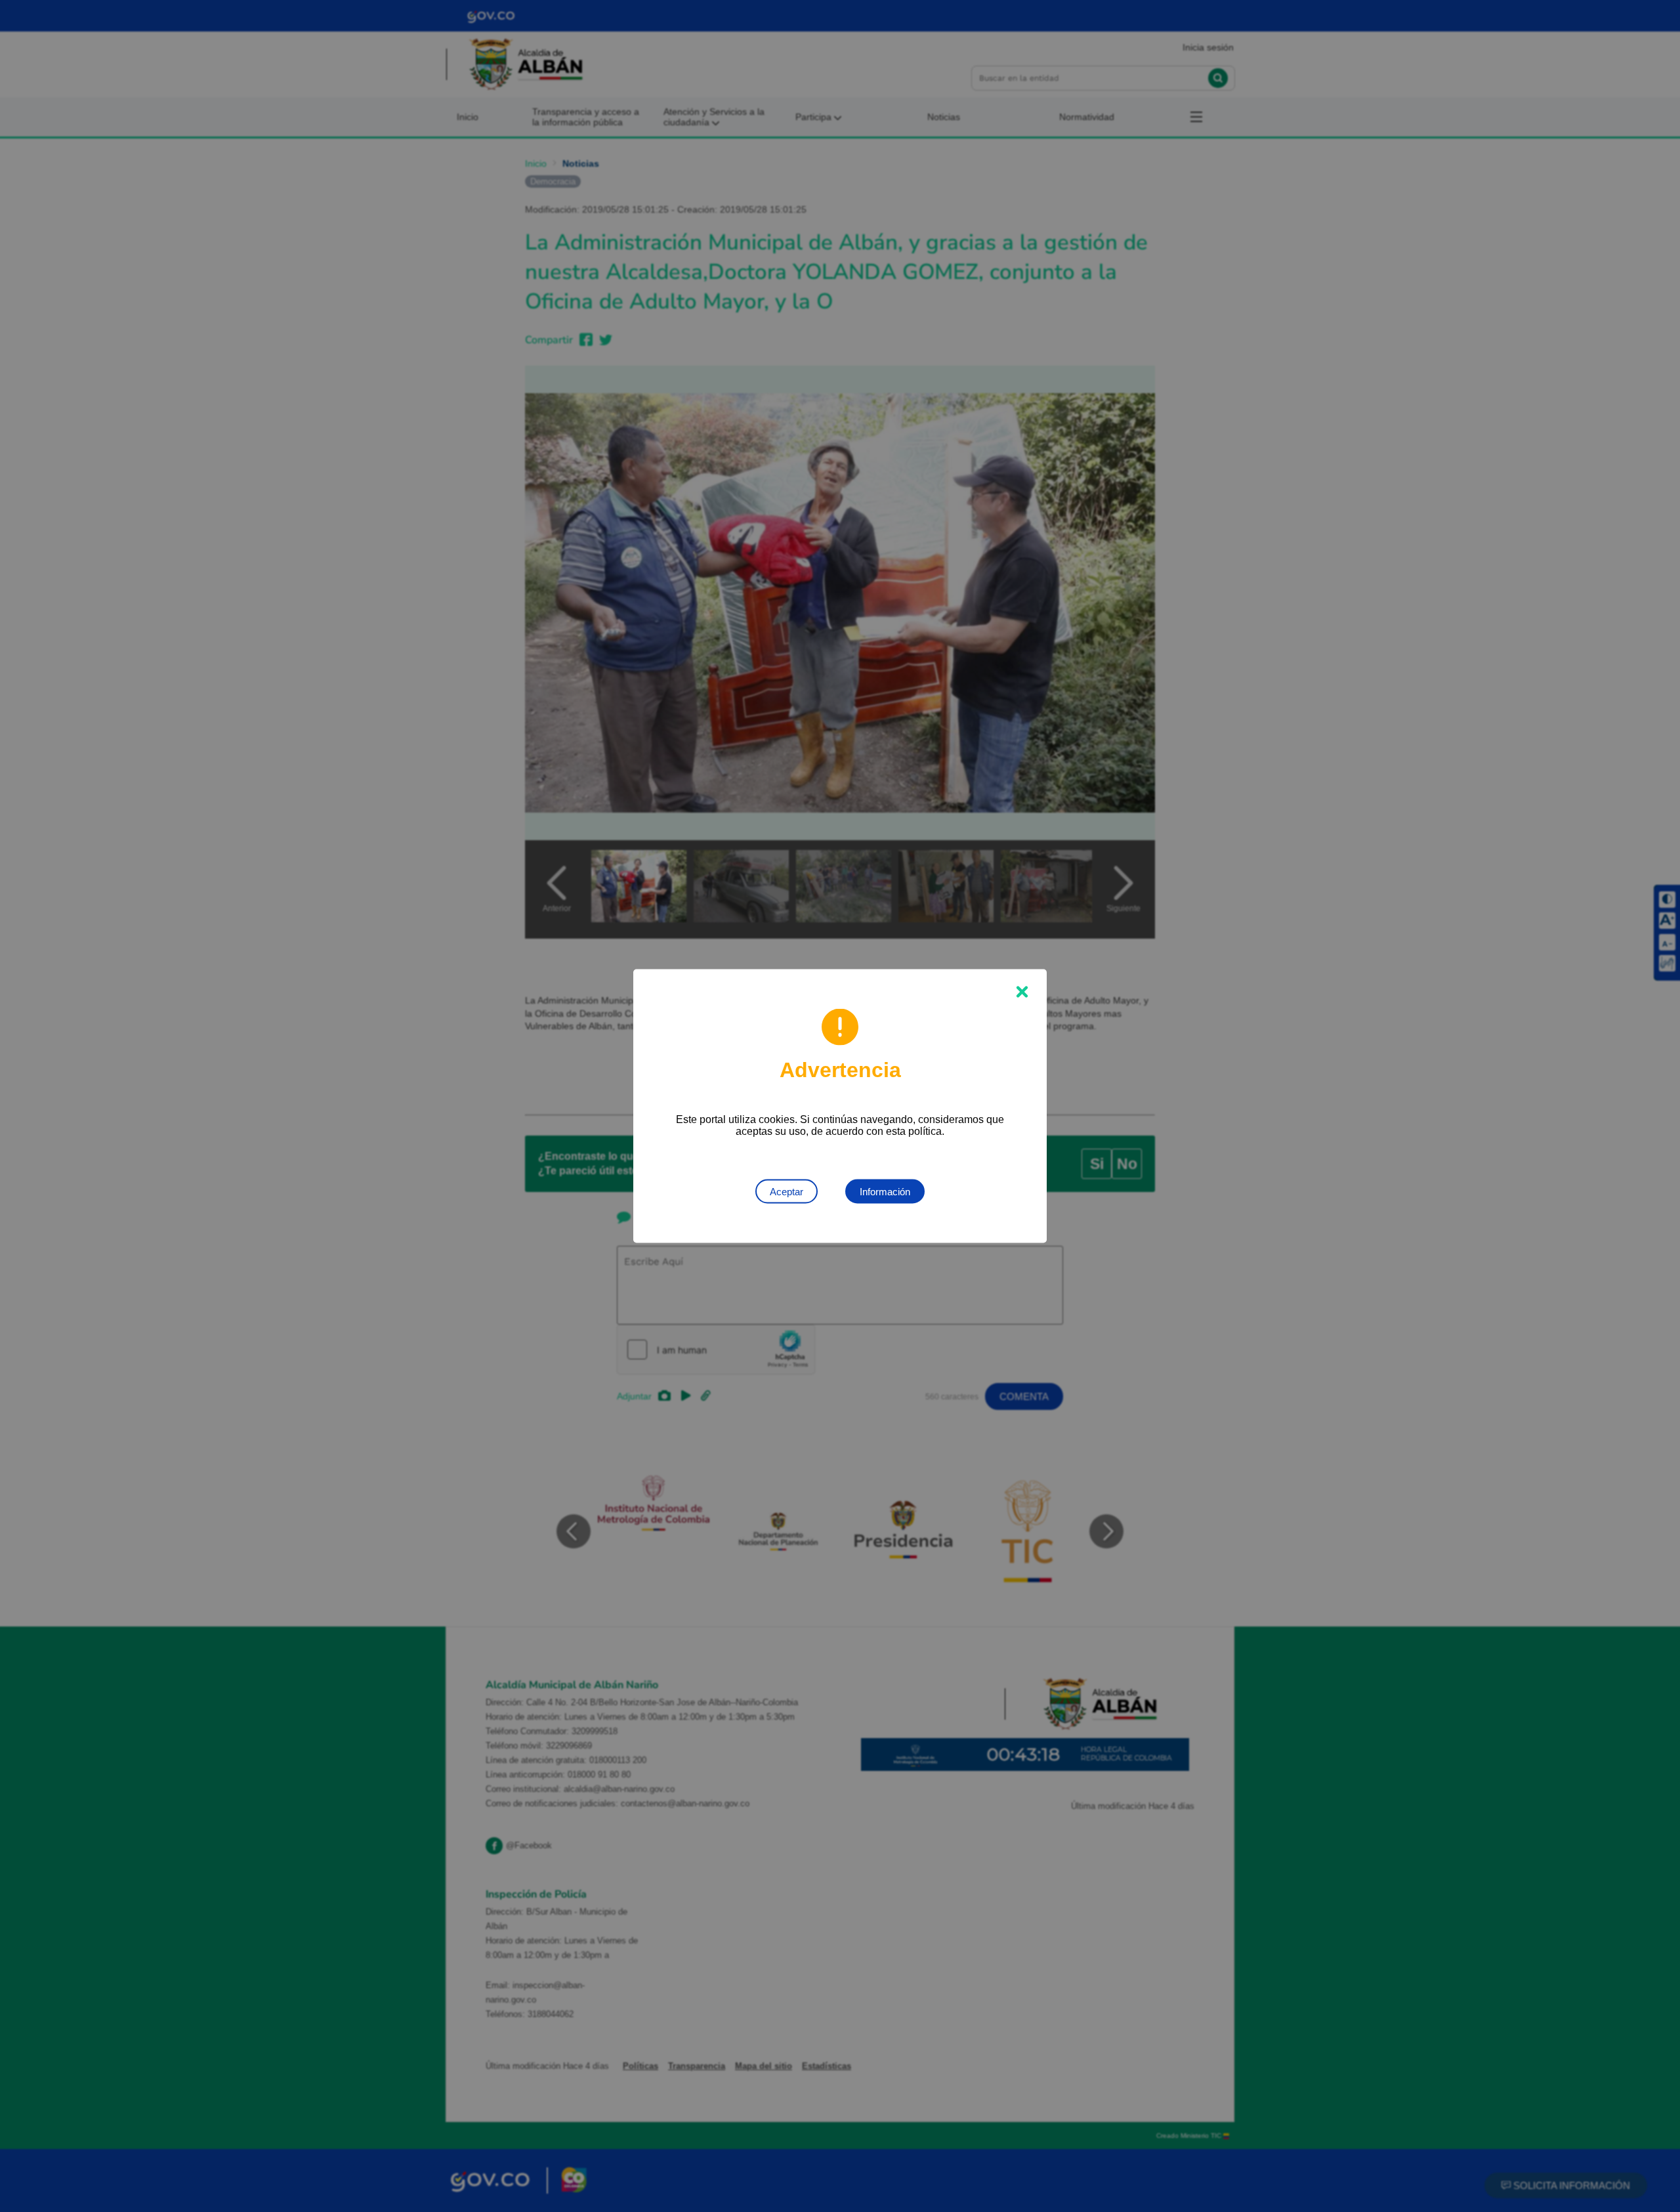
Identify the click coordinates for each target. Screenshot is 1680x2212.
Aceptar (787, 1192)
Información (885, 1192)
